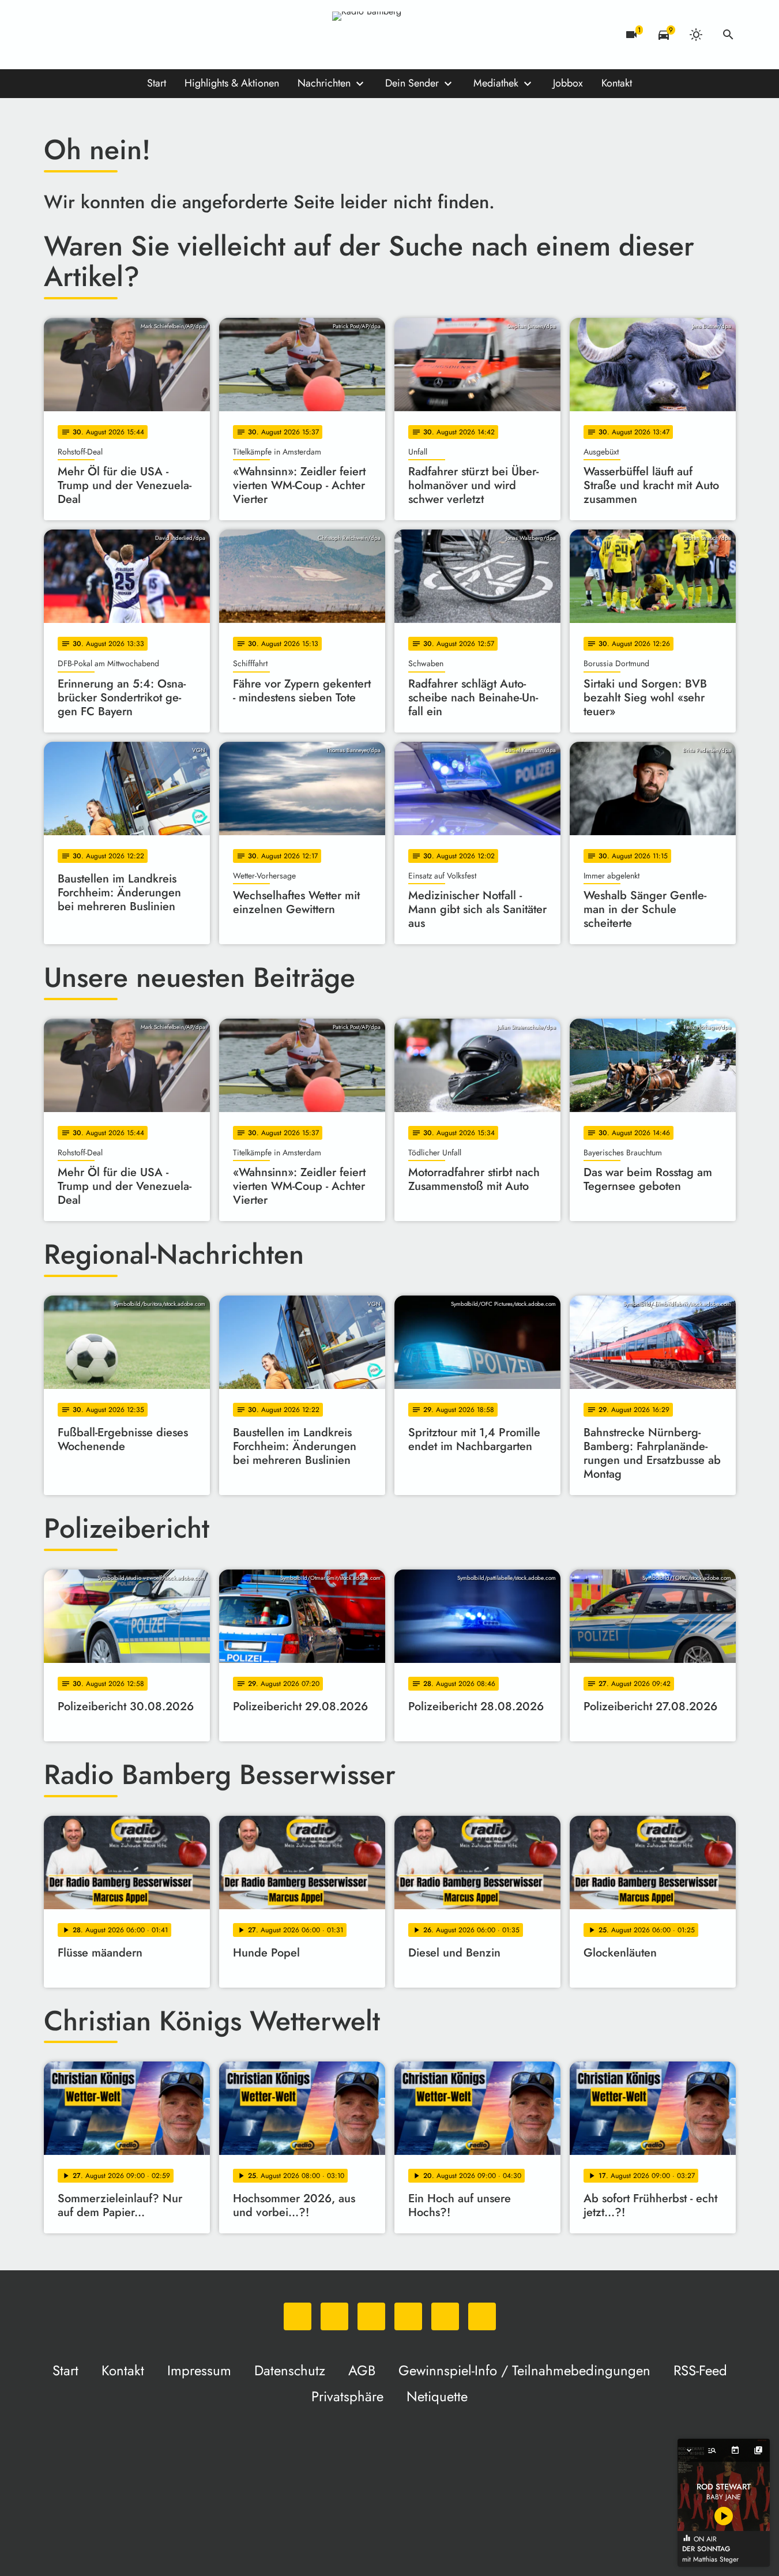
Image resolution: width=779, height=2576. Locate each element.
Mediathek (496, 83)
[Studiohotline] (171, 35)
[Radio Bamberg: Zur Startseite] (390, 35)
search (728, 35)
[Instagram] (101, 35)
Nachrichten (324, 83)
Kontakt (617, 83)
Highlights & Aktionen (232, 83)
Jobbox (568, 83)
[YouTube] (125, 35)
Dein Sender (412, 83)
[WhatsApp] (55, 35)
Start (157, 83)
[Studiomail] (148, 35)
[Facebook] (78, 35)
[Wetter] (696, 35)
